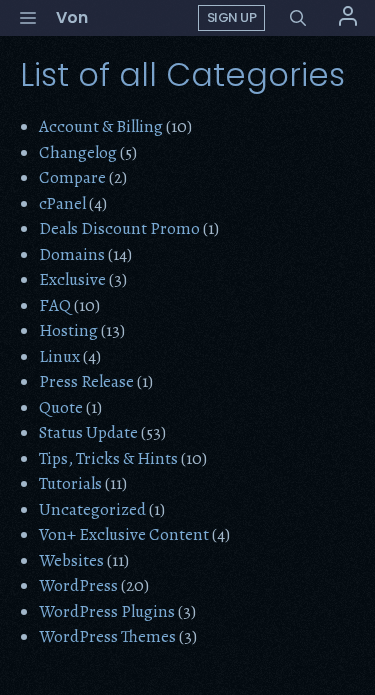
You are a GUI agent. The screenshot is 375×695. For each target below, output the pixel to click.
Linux (59, 356)
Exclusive (72, 279)
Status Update (88, 432)
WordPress (78, 585)
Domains (72, 254)
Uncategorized (92, 509)
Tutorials (70, 483)
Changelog (78, 152)
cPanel (62, 203)
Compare (72, 177)
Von (72, 17)
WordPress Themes (107, 636)
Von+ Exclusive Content (124, 534)
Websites (71, 560)
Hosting (68, 330)
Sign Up (232, 17)
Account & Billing (101, 126)
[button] (298, 18)
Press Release (86, 381)
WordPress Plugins (107, 611)
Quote (61, 407)
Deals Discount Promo (119, 228)
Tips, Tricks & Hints (108, 458)
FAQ (55, 305)
